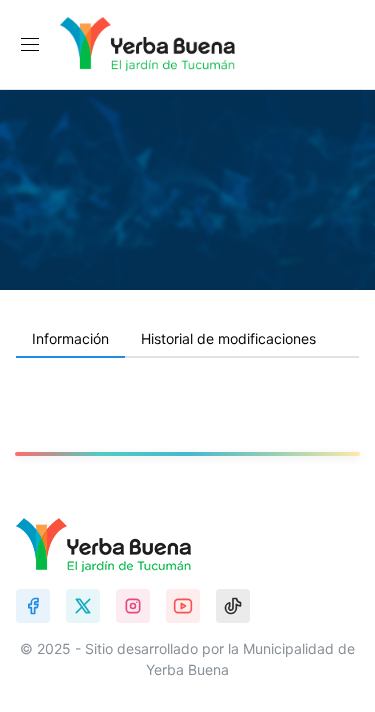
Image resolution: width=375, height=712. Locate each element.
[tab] (70, 340)
